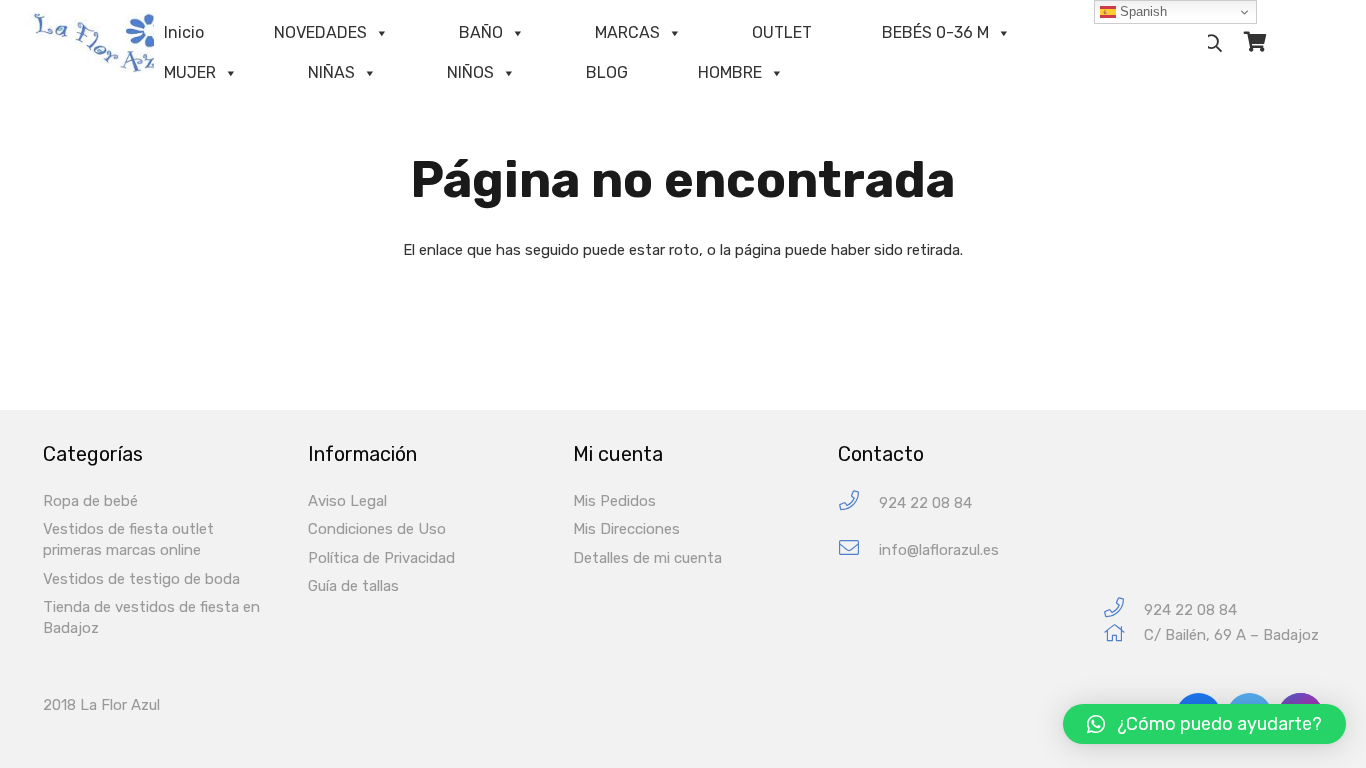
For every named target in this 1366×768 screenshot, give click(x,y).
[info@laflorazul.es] (858, 550)
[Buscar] (1214, 43)
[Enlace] (115, 43)
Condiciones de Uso (377, 529)
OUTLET (782, 32)
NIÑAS (331, 72)
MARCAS (627, 32)
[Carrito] (1255, 42)
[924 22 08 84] (858, 503)
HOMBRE (730, 72)
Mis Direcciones (626, 529)
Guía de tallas (353, 586)
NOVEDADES (320, 32)
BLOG (607, 72)
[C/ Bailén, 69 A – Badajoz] (1123, 635)
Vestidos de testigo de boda (141, 579)
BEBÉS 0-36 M (935, 32)
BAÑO (481, 32)
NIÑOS (470, 72)
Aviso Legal (347, 501)
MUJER (190, 72)
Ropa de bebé (90, 501)
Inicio (184, 32)
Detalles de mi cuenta (647, 558)
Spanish (1141, 11)
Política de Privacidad (381, 558)
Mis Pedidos (614, 501)
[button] (1204, 724)
